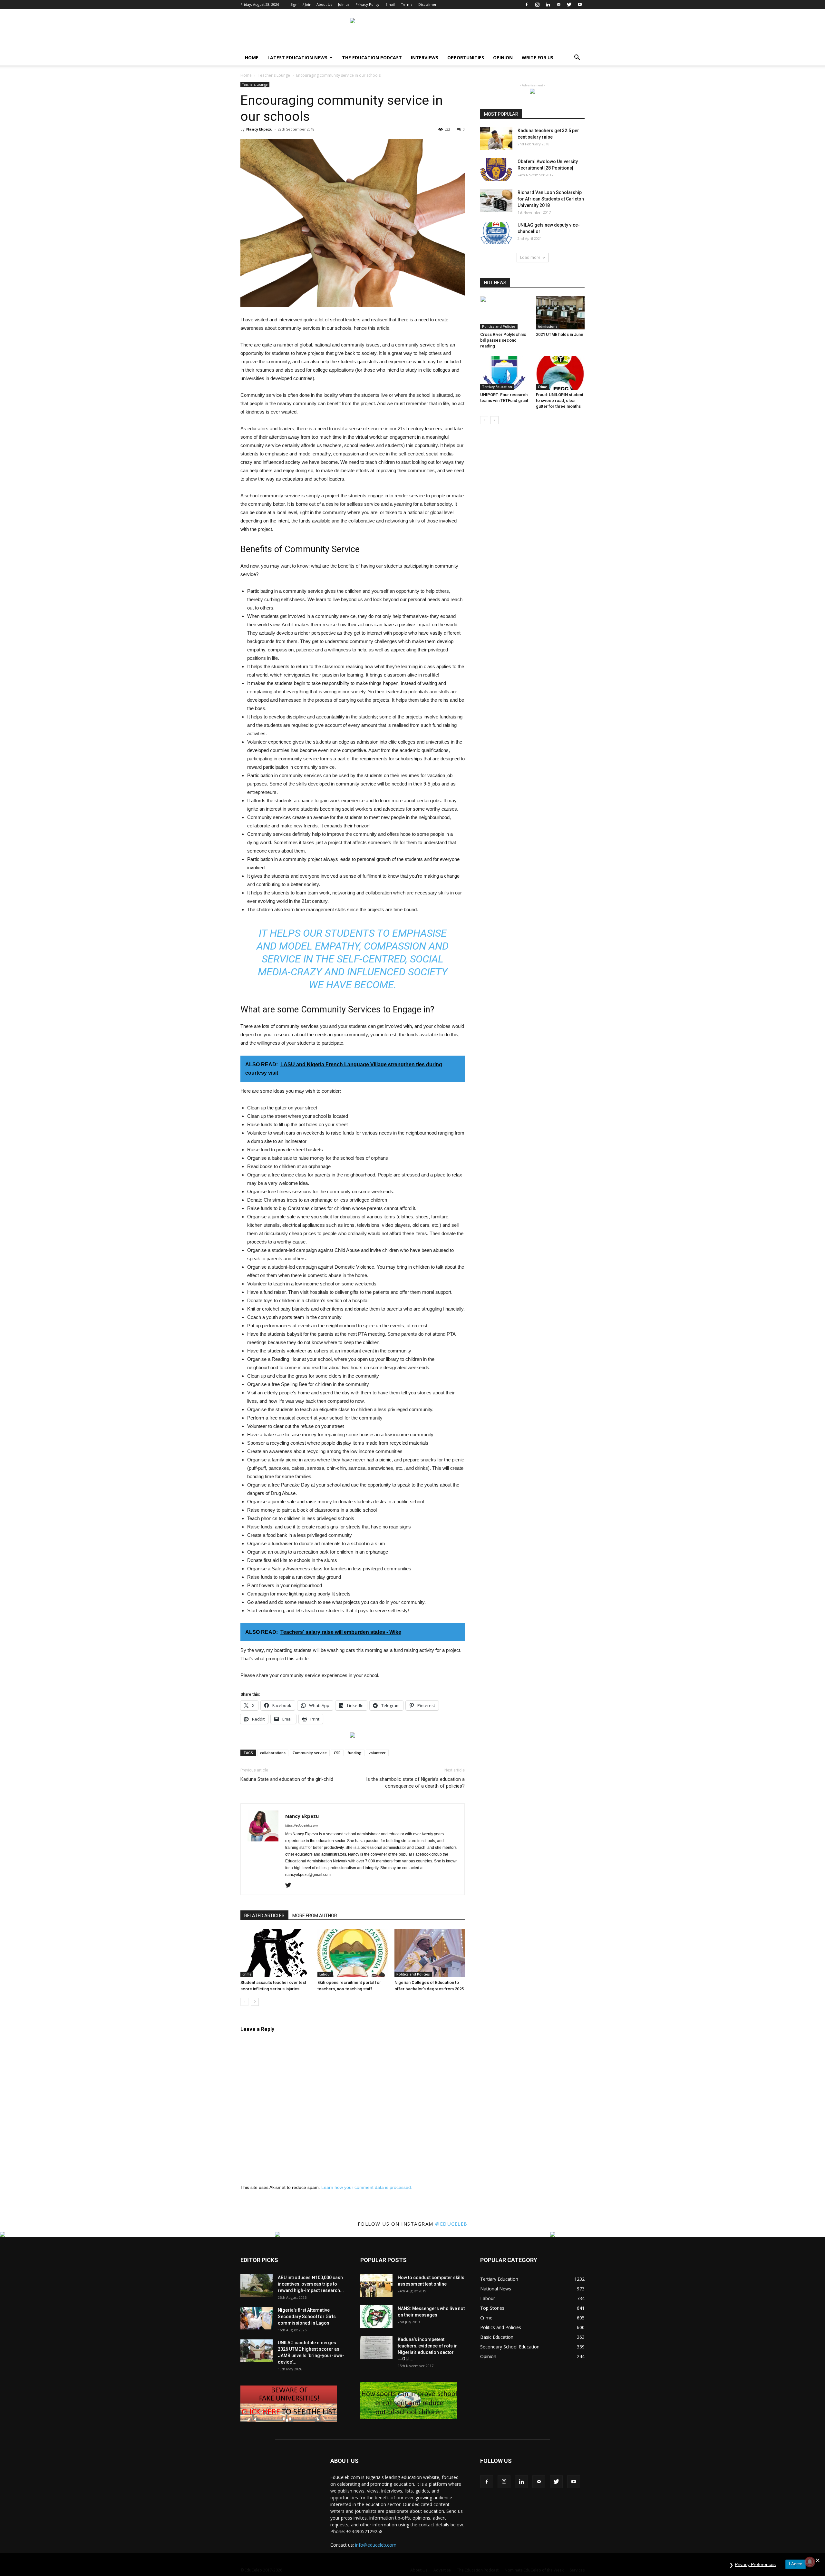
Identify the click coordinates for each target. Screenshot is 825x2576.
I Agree (796, 2564)
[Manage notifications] (810, 2562)
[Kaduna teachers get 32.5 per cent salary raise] (496, 139)
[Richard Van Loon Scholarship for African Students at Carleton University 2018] (496, 200)
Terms (407, 4)
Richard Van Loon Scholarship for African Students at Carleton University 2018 (551, 199)
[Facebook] (527, 5)
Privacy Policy (367, 4)
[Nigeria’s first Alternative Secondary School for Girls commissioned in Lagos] (257, 2318)
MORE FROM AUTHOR (315, 1916)
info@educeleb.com (376, 2545)
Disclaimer (427, 4)
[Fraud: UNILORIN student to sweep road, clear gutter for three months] (560, 373)
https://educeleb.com (301, 1825)
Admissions (548, 327)
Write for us (538, 58)
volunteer (377, 1753)
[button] (577, 58)
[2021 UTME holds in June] (560, 313)
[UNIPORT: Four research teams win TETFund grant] (505, 373)
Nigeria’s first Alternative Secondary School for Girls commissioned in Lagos (307, 2317)
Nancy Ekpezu (259, 129)
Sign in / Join (301, 4)
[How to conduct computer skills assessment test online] (376, 2286)
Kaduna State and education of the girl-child (287, 1779)
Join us (344, 4)
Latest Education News (297, 58)
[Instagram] (537, 5)
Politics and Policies (413, 1974)
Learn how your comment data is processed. (367, 2187)
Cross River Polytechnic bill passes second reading (503, 340)
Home (252, 58)
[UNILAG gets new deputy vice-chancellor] (496, 233)
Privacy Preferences (755, 2564)
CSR (337, 1753)
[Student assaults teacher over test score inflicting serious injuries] (276, 1953)
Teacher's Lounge (274, 75)
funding (355, 1753)
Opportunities (466, 58)
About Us (324, 4)
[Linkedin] (548, 5)
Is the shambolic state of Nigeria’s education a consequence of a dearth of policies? (415, 1783)
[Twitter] (569, 5)
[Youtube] (580, 5)
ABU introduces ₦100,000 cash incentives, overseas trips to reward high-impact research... (311, 2284)
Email (390, 4)
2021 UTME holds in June (560, 334)
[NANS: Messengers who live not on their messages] (376, 2317)
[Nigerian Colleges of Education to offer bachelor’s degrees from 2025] (430, 1953)
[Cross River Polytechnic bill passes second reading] (505, 313)
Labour (325, 1974)
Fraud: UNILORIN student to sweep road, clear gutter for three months (560, 400)
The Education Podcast (372, 58)
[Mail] (558, 5)
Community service (310, 1753)
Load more (530, 257)
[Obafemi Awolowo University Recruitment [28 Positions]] (496, 170)
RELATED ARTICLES (264, 1916)
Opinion (503, 58)
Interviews (425, 58)
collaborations (273, 1753)
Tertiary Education (497, 387)
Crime (247, 1974)
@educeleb (451, 2224)
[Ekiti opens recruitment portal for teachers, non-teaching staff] (353, 1953)
